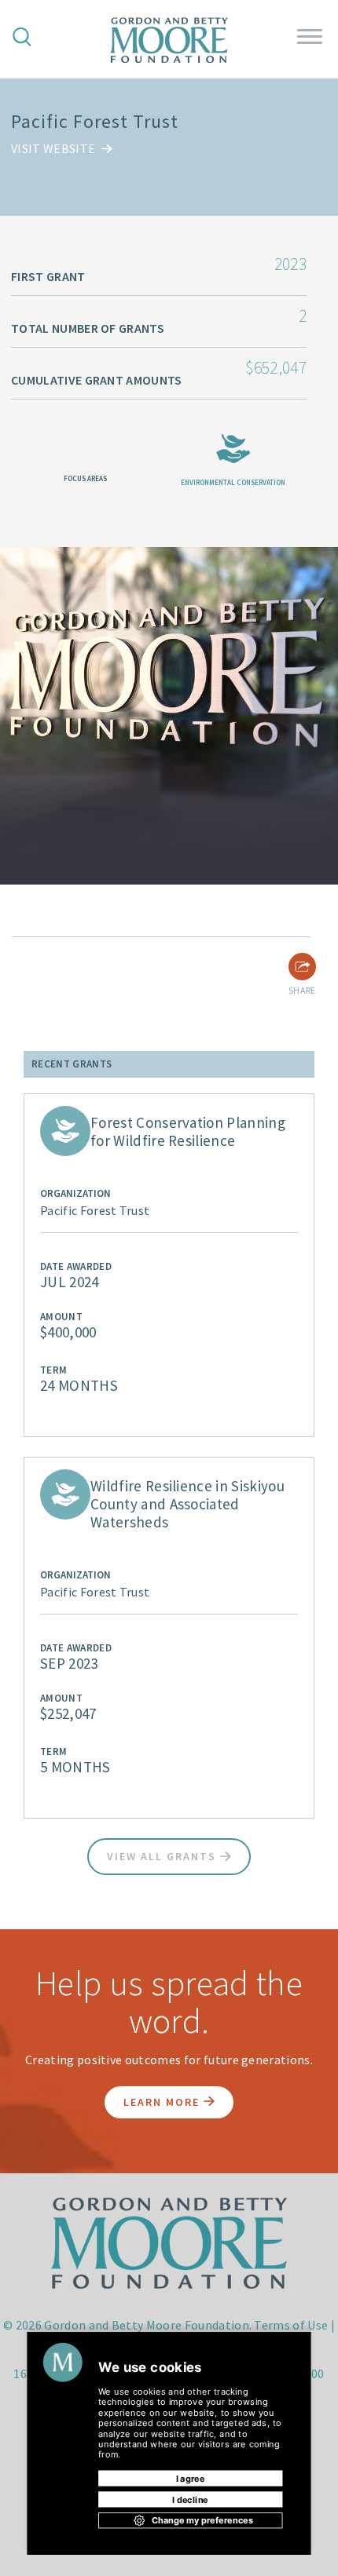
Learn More (163, 2102)
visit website (54, 148)
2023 (290, 264)
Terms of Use (291, 2325)
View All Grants (163, 1856)
